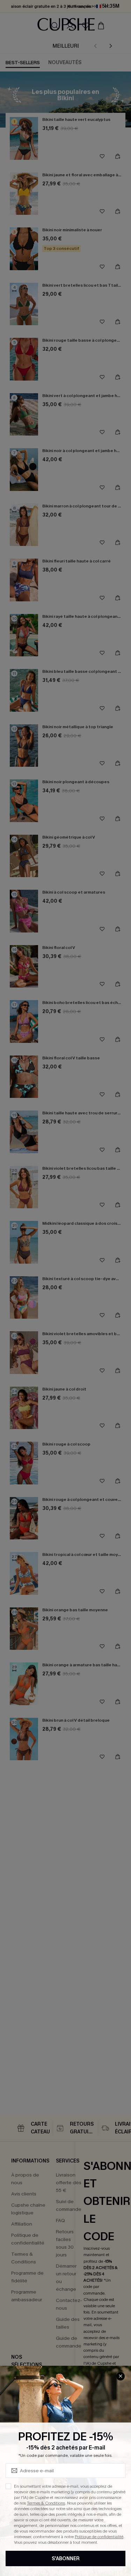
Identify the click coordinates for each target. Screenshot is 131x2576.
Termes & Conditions (46, 2503)
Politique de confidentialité (99, 2537)
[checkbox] (8, 2486)
